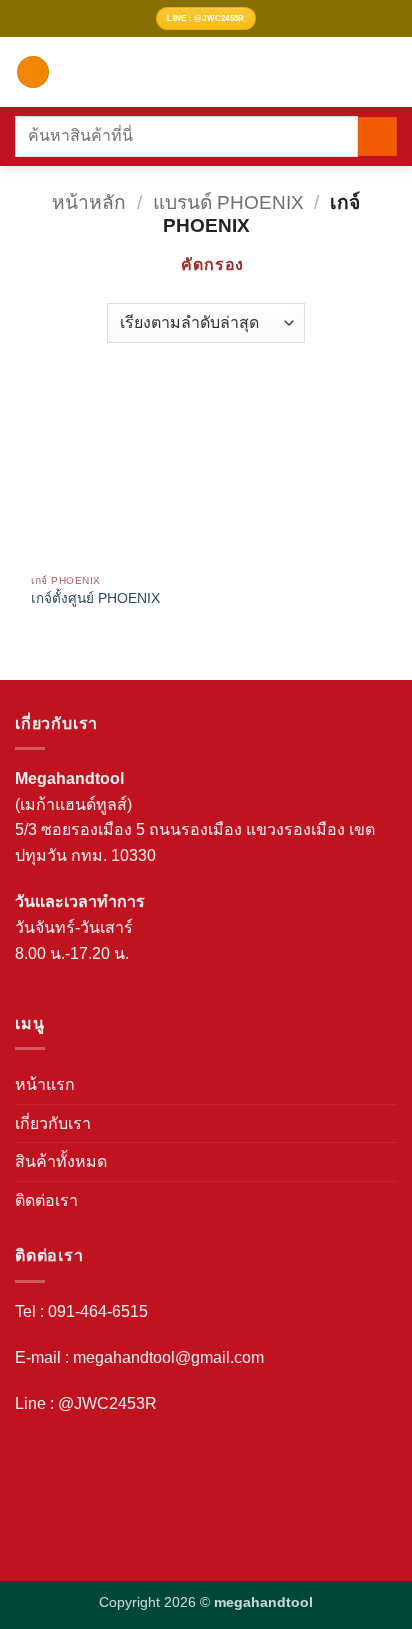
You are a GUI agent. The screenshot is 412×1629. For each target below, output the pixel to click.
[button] (33, 72)
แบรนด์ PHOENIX (228, 202)
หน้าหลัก (89, 202)
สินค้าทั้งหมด (61, 1161)
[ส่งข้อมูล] (377, 136)
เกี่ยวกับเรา (53, 1123)
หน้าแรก (45, 1084)
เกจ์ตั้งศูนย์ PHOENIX (95, 598)
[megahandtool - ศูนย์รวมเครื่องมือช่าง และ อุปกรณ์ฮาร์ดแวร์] (209, 72)
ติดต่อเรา (46, 1200)
